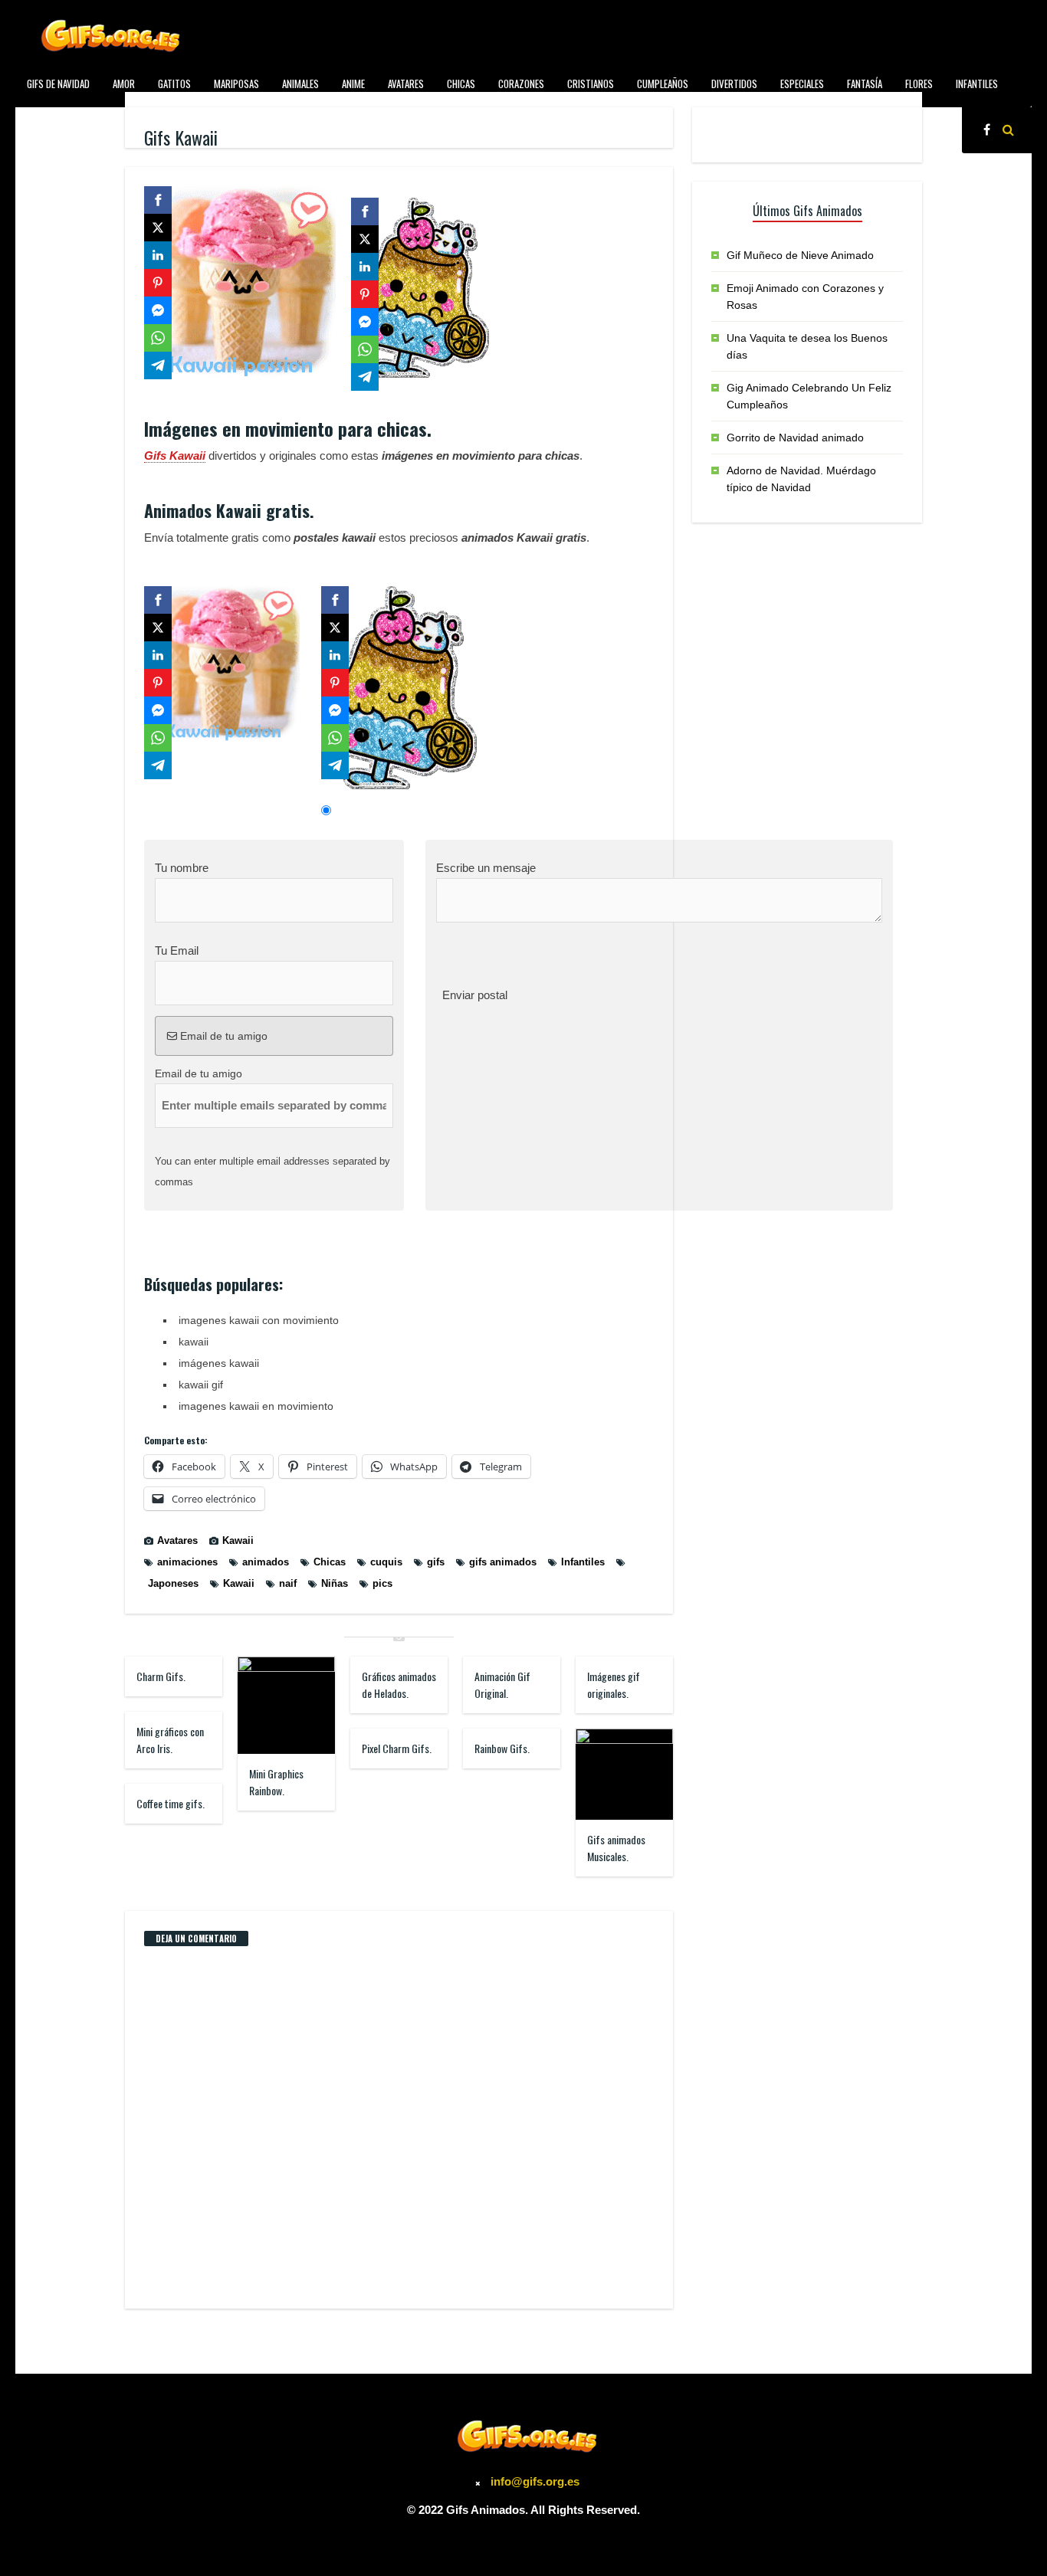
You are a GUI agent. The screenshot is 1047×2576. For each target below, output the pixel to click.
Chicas (461, 84)
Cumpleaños (663, 84)
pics (382, 1583)
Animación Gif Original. (502, 1685)
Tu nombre (182, 868)
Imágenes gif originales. (614, 1685)
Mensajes (46, 118)
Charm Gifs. (161, 1676)
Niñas (335, 1583)
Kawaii (238, 1540)
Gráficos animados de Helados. (399, 1685)
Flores (919, 84)
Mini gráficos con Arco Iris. (170, 1740)
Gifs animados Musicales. (616, 1848)
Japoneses (173, 1583)
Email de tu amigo (222, 1036)
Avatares (406, 84)
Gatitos (174, 84)
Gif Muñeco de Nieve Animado (800, 255)
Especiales (802, 84)
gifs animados (503, 1562)
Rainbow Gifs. (502, 1748)
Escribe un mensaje (486, 868)
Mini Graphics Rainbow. (276, 1782)
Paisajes (105, 118)
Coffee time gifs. (171, 1803)
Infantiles (977, 84)
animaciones (187, 1562)
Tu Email (177, 950)
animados (266, 1562)
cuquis (386, 1562)
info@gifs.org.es (535, 2481)
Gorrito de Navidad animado (795, 438)
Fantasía (865, 84)
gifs (436, 1562)
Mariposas (236, 84)
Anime (353, 84)
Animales (300, 84)
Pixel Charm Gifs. (397, 1748)
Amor (124, 84)
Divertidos (734, 84)
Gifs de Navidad (58, 84)
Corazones (521, 84)
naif (288, 1583)
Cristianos (591, 84)
